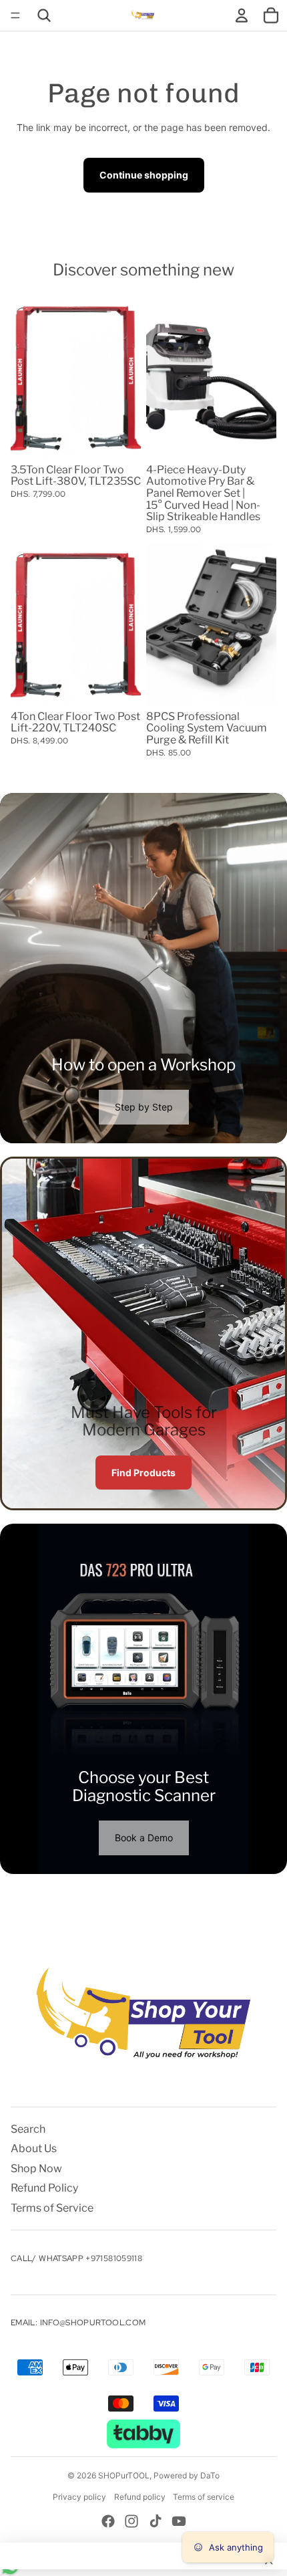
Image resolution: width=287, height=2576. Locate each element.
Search (28, 2129)
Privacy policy (79, 2497)
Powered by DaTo (187, 2475)
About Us (34, 2148)
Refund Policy (44, 2188)
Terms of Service (52, 2208)
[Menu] (15, 15)
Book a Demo (144, 1838)
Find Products (143, 1473)
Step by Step (144, 1107)
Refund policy (140, 2497)
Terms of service (204, 2497)
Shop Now (36, 2169)
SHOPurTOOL (124, 2475)
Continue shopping (144, 175)
